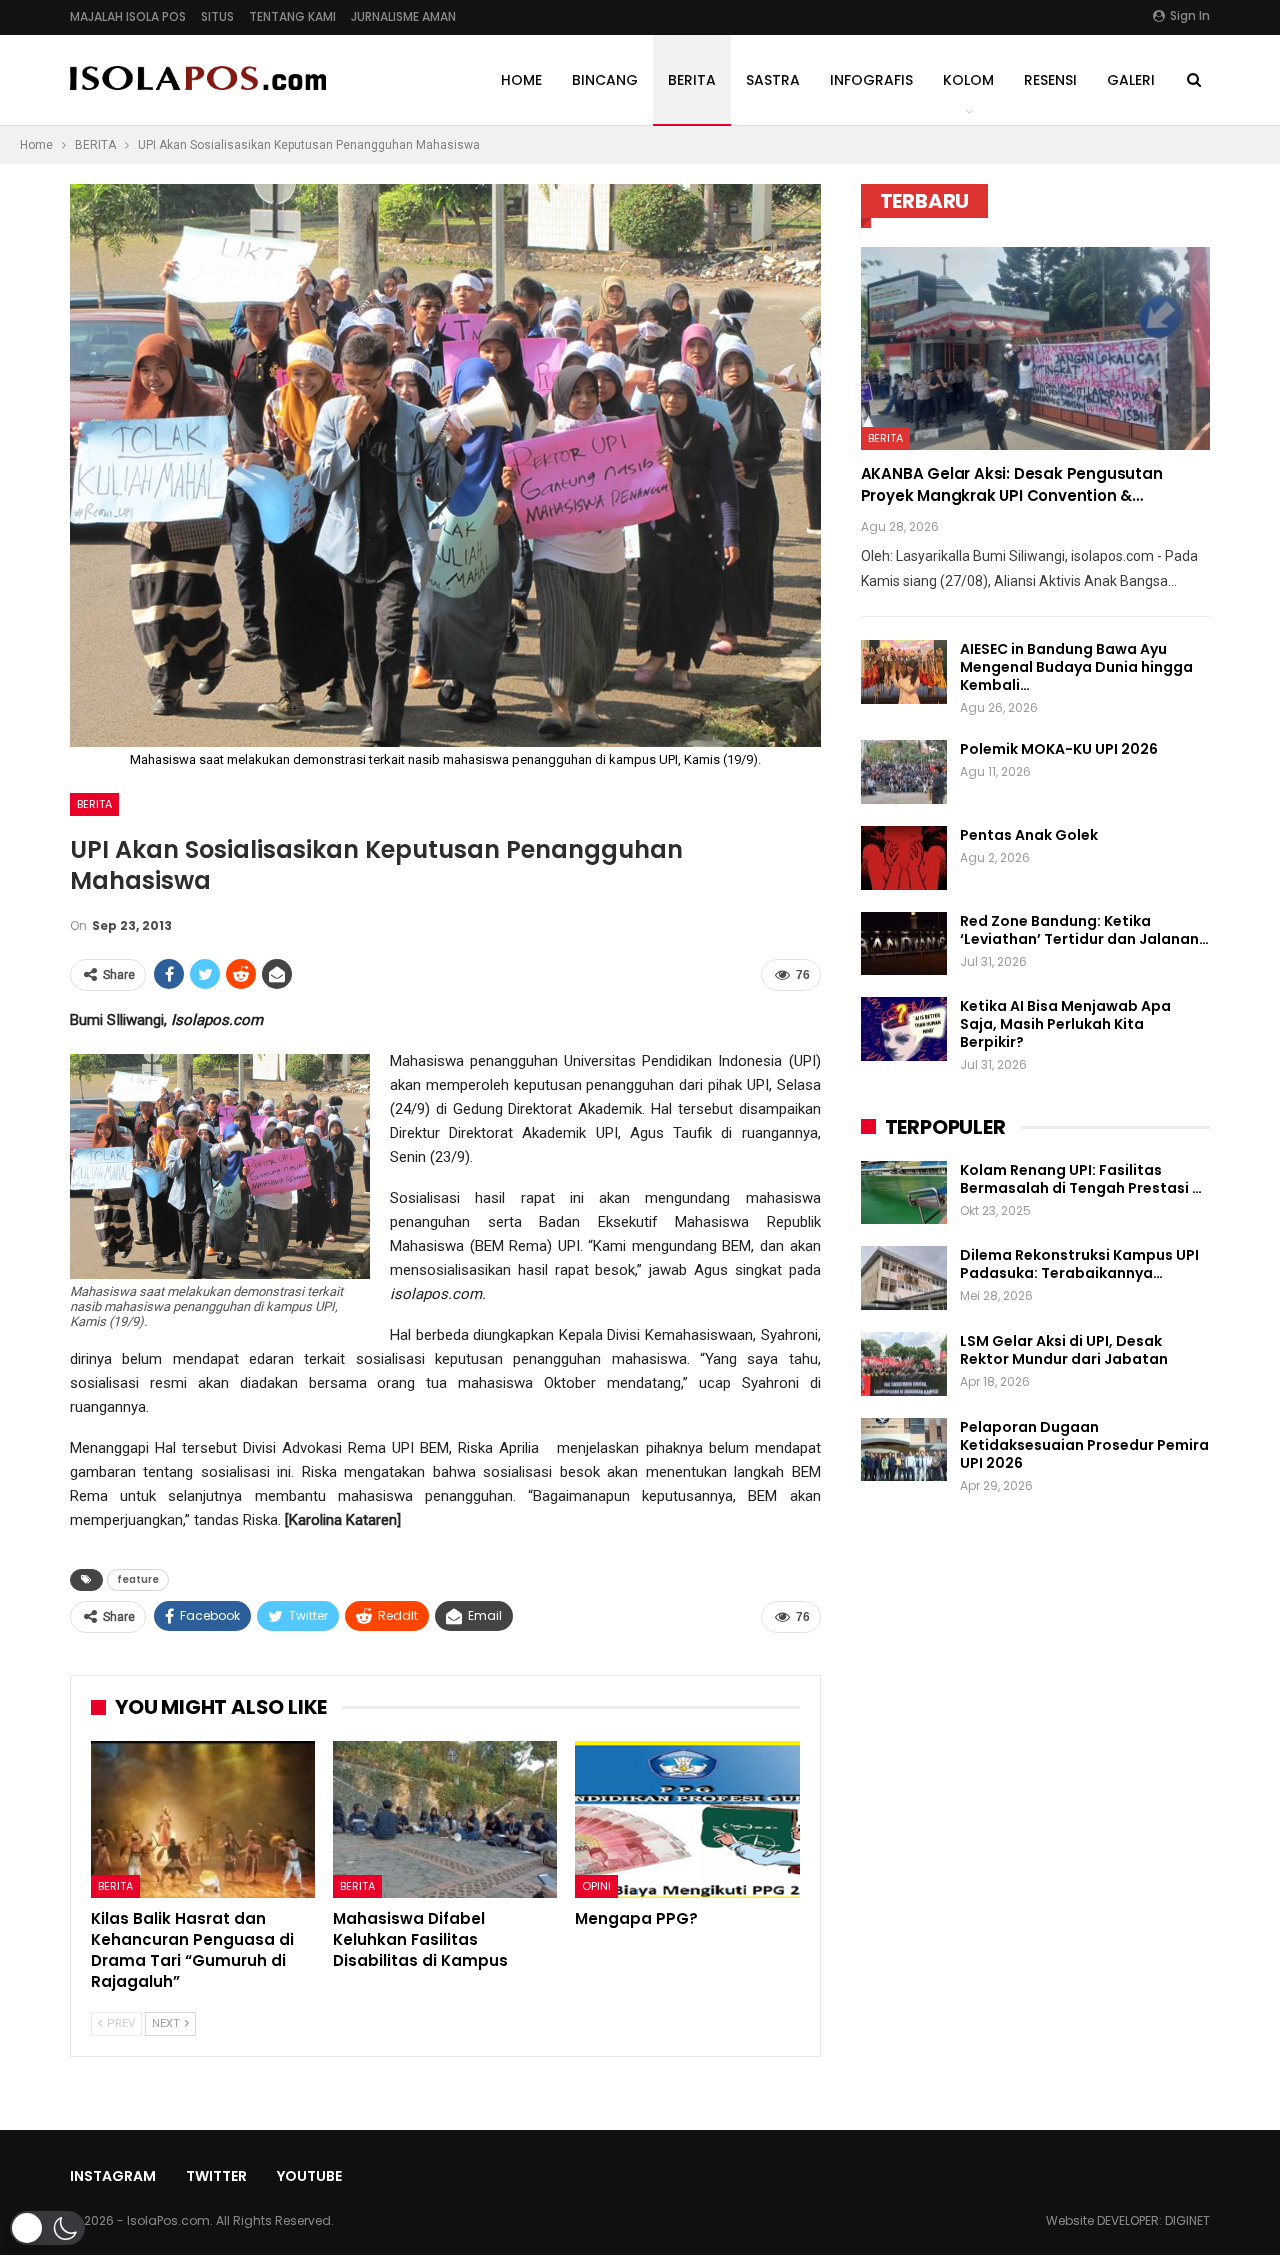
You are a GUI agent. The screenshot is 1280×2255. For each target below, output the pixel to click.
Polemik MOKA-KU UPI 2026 (1059, 749)
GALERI (1131, 80)
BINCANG (605, 80)
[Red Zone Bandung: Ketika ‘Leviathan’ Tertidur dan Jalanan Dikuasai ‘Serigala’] (904, 944)
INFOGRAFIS (871, 80)
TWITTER (216, 2176)
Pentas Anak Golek (1029, 835)
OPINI (596, 1886)
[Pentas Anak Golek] (904, 858)
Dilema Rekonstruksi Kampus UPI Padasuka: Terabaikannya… (1079, 1264)
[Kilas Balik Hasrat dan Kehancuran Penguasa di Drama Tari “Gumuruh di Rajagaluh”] (203, 1819)
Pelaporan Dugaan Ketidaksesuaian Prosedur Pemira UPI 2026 (1084, 1445)
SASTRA (773, 80)
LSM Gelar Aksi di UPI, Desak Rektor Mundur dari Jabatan (1064, 1350)
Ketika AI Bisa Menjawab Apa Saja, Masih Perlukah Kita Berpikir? (1065, 1024)
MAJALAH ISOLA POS (128, 16)
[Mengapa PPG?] (687, 1819)
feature (138, 1579)
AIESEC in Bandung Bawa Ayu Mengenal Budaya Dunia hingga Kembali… (1076, 667)
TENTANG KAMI (292, 16)
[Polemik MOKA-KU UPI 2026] (904, 772)
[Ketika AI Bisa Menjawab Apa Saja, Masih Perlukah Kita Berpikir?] (904, 1029)
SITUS (217, 16)
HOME (521, 80)
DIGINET (1187, 2220)
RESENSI (1050, 80)
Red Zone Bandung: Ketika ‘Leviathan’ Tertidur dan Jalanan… (1084, 930)
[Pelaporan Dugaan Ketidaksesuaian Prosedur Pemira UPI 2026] (904, 1450)
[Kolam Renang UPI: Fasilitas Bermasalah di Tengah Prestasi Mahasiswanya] (904, 1193)
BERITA (692, 80)
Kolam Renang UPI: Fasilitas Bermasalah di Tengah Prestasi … (1081, 1179)
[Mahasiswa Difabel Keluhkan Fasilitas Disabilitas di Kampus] (445, 1819)
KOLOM (968, 80)
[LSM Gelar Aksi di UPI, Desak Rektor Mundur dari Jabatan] (904, 1364)
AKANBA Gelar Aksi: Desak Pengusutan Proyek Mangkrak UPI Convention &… (1012, 484)
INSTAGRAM (113, 2176)
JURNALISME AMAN (403, 16)
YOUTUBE (309, 2176)
